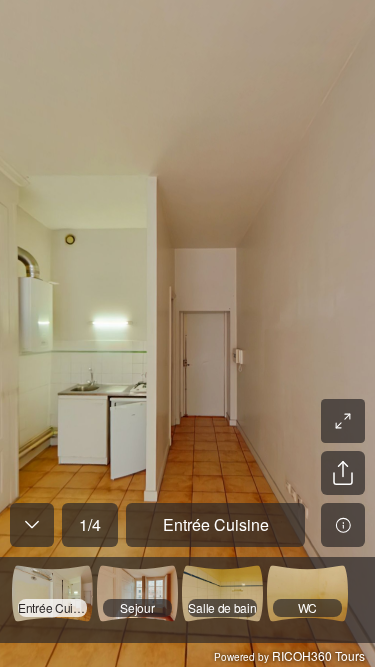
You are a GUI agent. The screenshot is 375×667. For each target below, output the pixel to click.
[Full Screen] (343, 421)
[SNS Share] (343, 473)
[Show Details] (343, 525)
